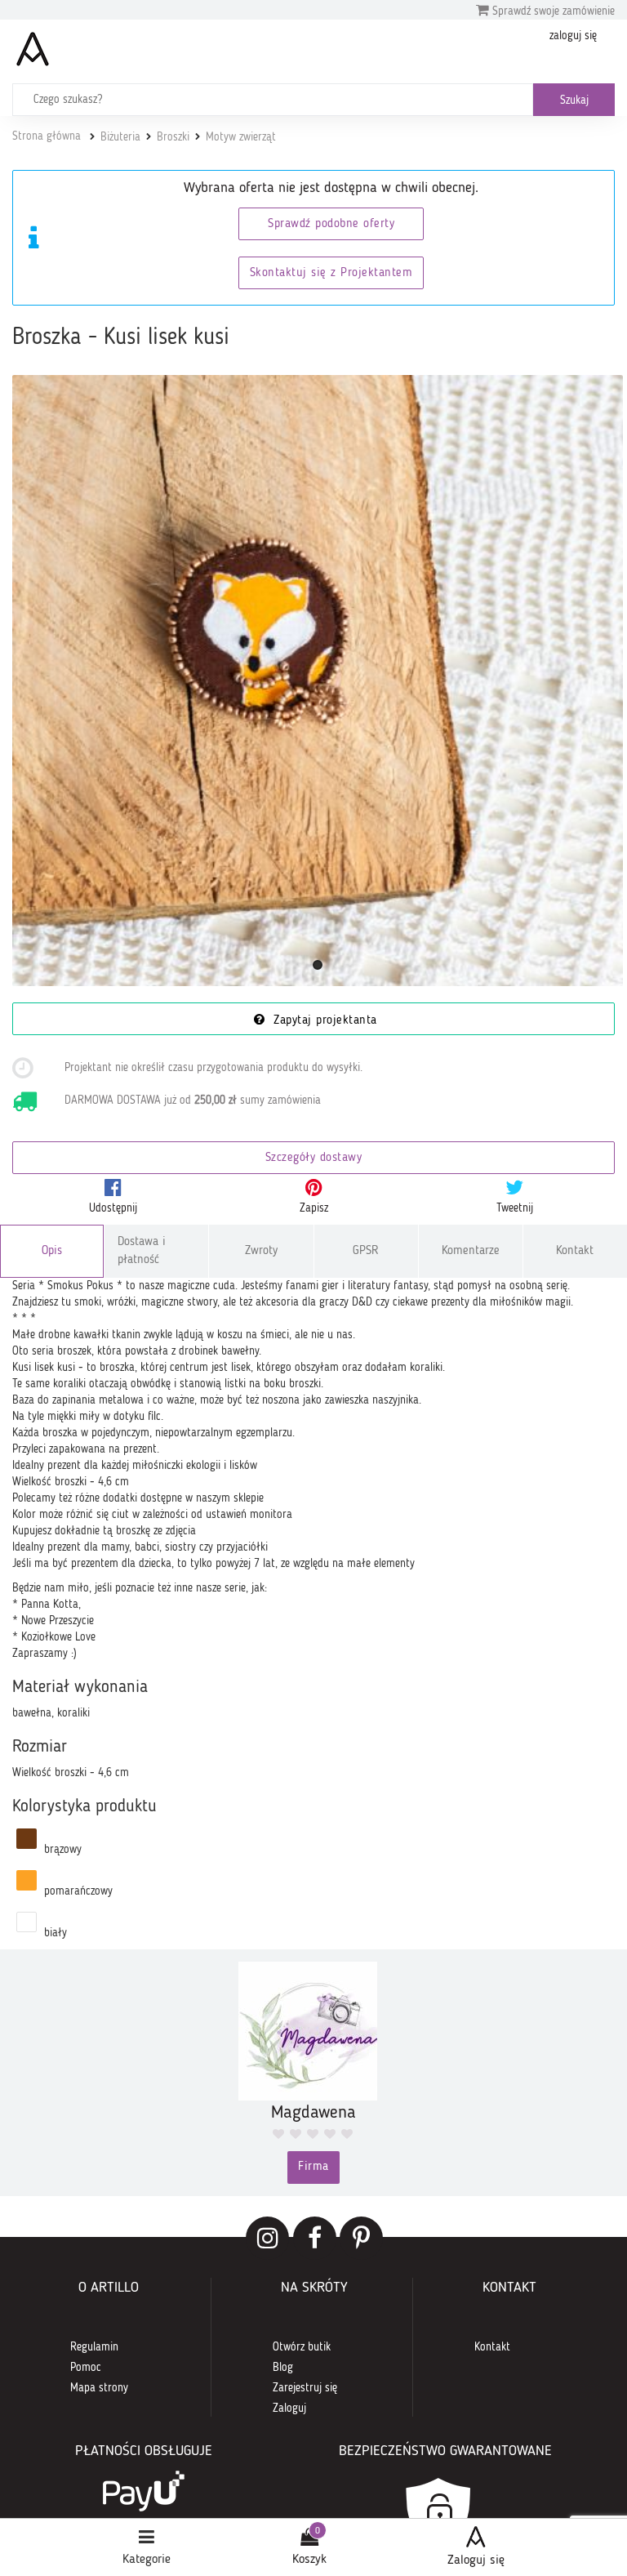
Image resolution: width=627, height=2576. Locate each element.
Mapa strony (99, 2388)
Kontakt (575, 1251)
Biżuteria (120, 137)
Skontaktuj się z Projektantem (331, 273)
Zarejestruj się (305, 2388)
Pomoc (86, 2368)
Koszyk (309, 2560)
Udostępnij (113, 1208)
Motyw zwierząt (241, 137)
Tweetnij (515, 1208)
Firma (313, 2167)
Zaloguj (289, 2409)
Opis (52, 1251)
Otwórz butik (302, 2347)
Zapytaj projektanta (323, 1021)
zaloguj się (573, 36)
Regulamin (94, 2347)
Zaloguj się (476, 2560)
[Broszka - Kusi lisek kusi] (318, 681)
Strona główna (47, 136)
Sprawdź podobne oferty (331, 224)
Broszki (173, 137)
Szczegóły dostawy (314, 1158)
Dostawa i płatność (142, 1251)
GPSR (366, 1251)
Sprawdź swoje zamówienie (552, 11)
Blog (283, 2368)
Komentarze (471, 1251)
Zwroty (261, 1251)
